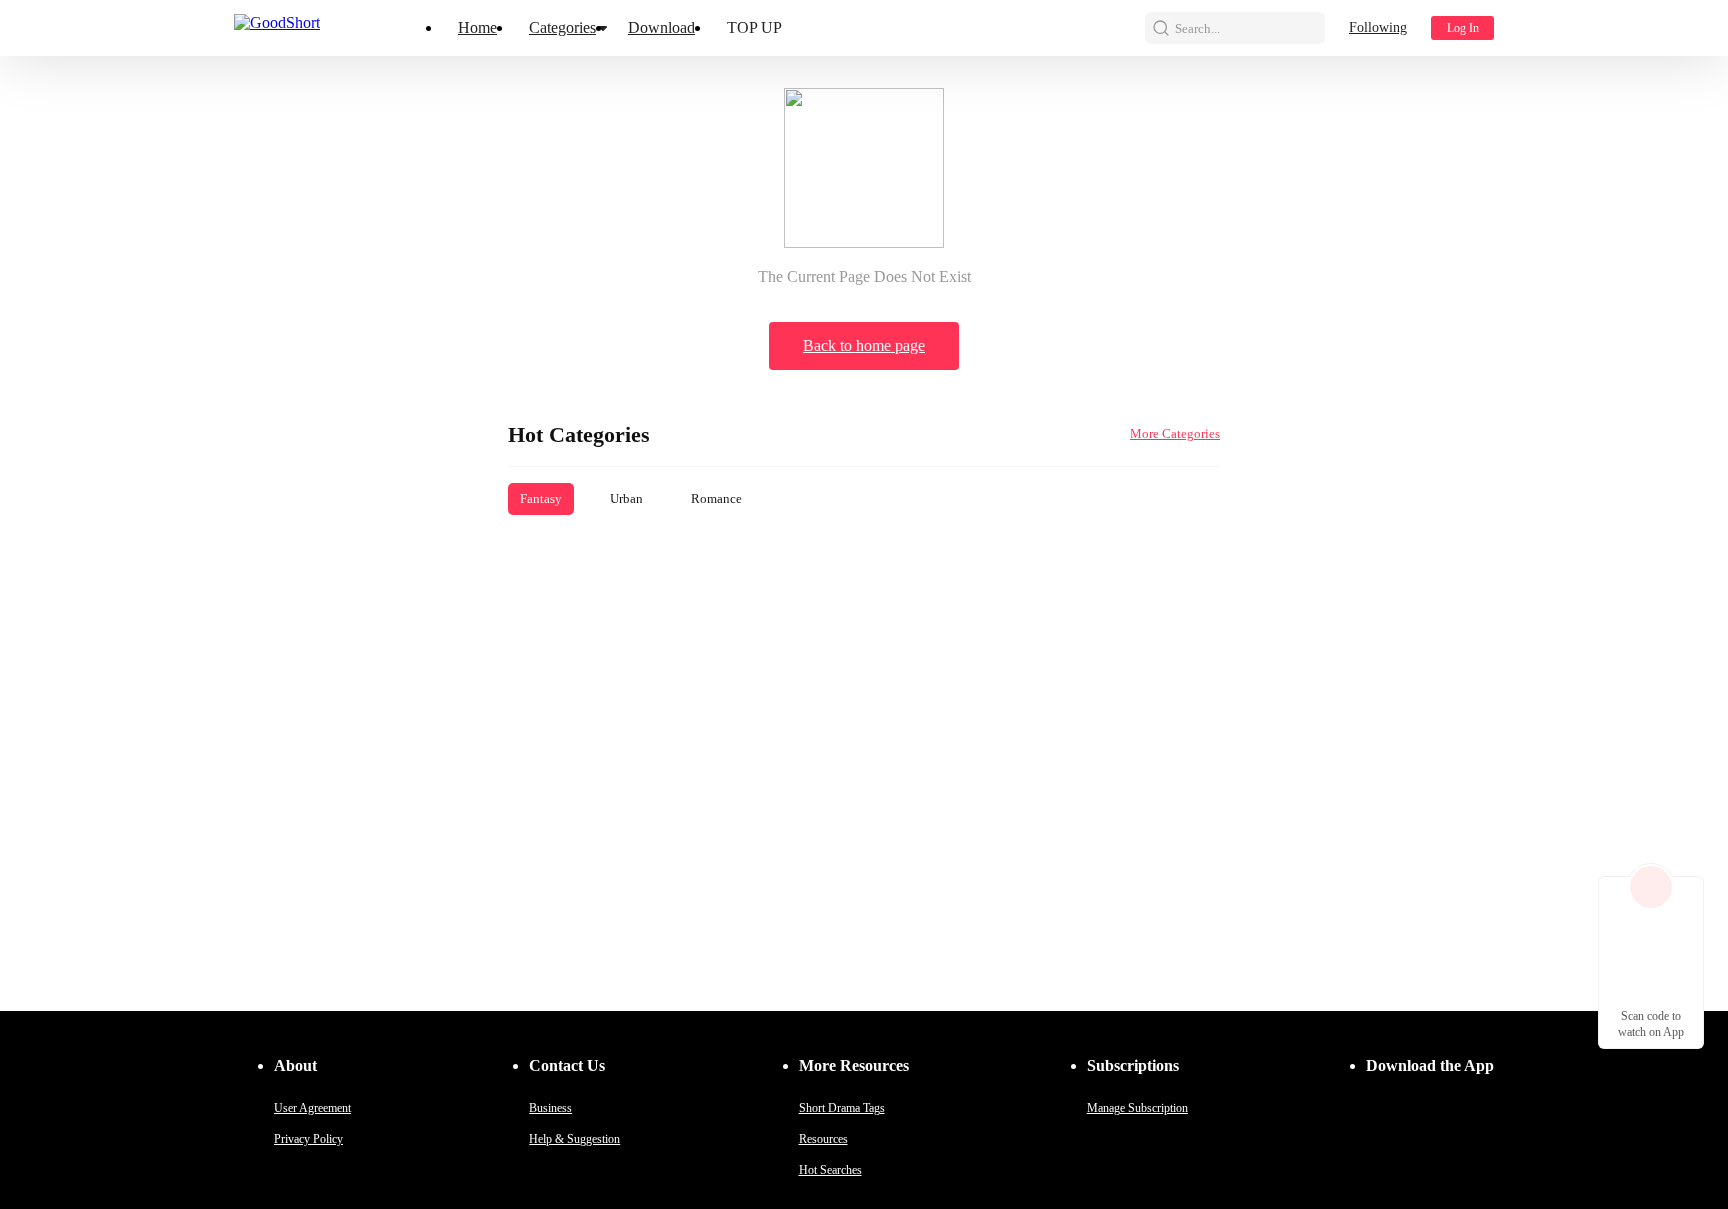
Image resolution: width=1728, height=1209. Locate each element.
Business (550, 1108)
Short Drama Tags (842, 1108)
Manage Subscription (1137, 1108)
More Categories (1175, 433)
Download (661, 27)
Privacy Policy (308, 1139)
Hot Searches (830, 1170)
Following (1378, 27)
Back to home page (864, 345)
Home (477, 27)
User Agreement (312, 1108)
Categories (562, 27)
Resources (823, 1139)
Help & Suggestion (574, 1139)
